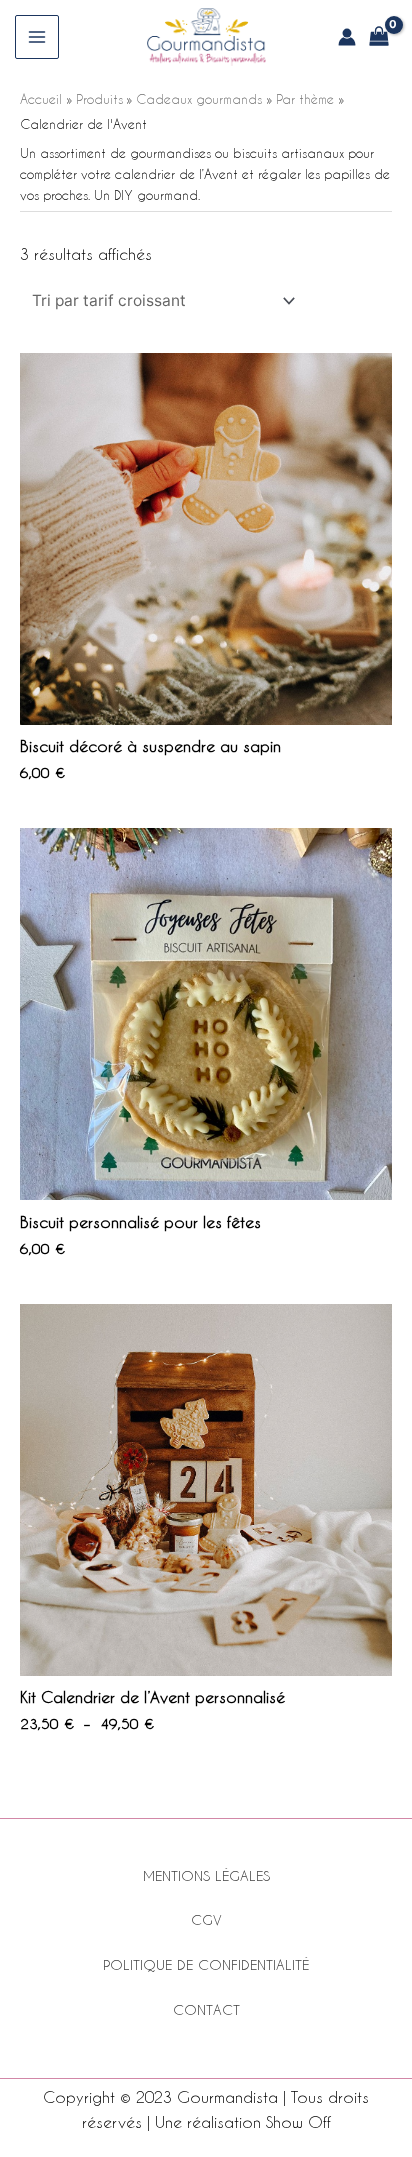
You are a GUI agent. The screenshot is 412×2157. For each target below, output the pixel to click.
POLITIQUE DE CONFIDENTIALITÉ (206, 1965)
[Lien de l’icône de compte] (347, 37)
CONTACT (206, 2010)
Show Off (298, 2122)
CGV (206, 1920)
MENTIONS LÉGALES (206, 1876)
